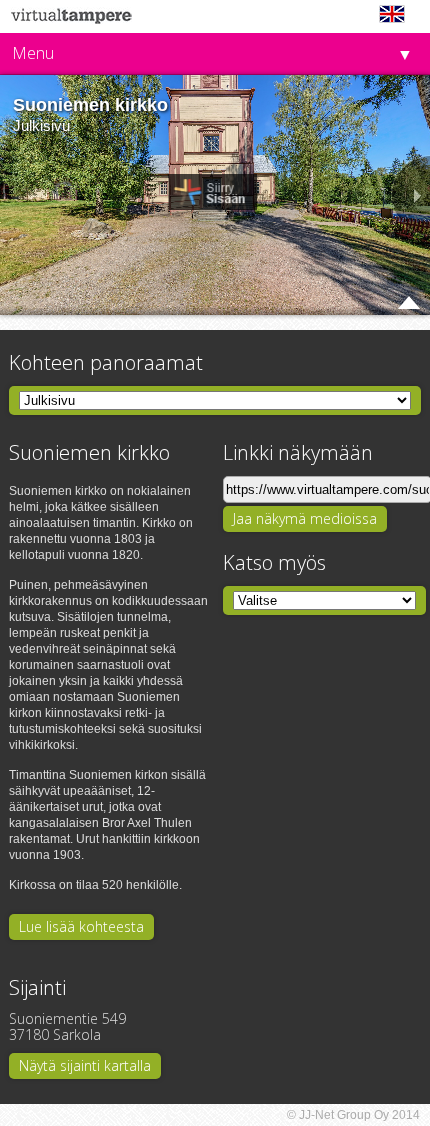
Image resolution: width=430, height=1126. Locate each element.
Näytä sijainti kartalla (85, 1065)
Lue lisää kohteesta (81, 926)
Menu (33, 53)
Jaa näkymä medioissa (305, 518)
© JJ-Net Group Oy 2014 (353, 1115)
